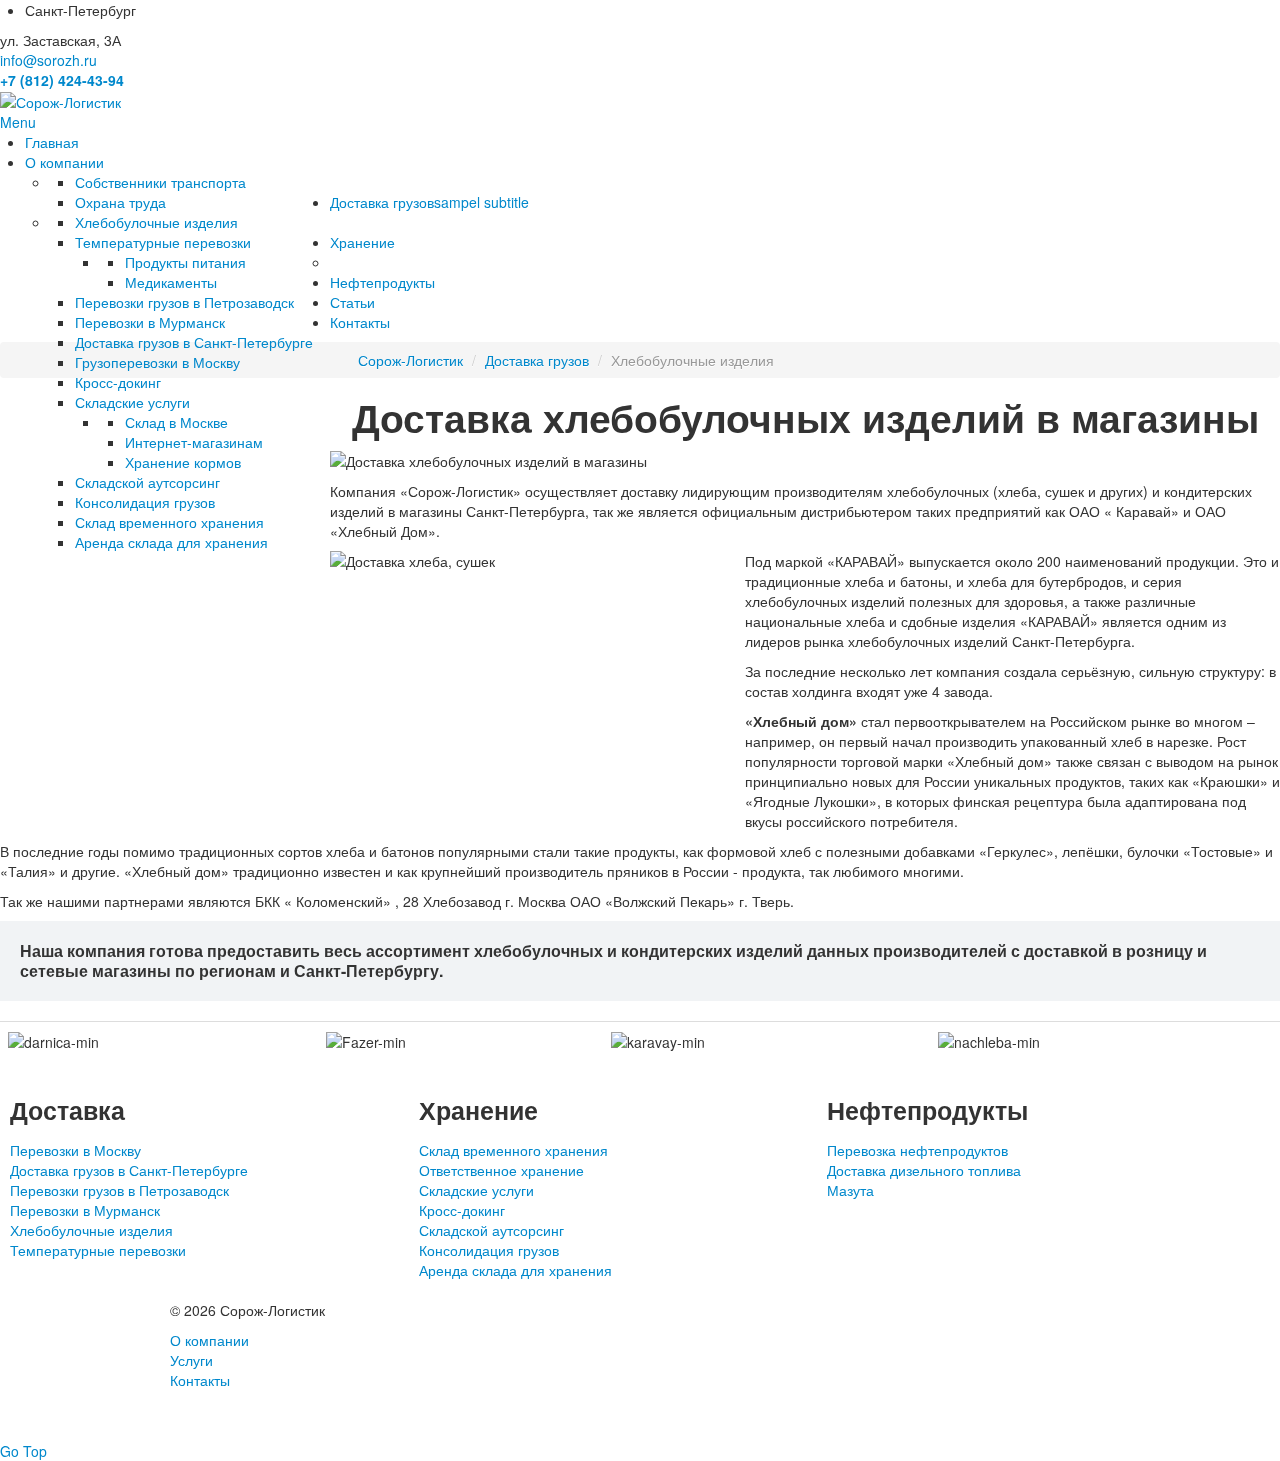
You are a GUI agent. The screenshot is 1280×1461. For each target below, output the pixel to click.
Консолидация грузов (489, 1250)
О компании (209, 1340)
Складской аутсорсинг (491, 1230)
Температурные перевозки (98, 1250)
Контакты (200, 1380)
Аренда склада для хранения (515, 1270)
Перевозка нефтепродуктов (917, 1150)
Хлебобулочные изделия (91, 1230)
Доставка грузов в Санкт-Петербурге (129, 1170)
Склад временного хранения (513, 1150)
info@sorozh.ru (48, 60)
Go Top (23, 1451)
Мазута (850, 1190)
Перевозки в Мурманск (85, 1210)
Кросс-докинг (462, 1210)
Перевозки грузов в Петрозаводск (119, 1190)
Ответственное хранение (501, 1170)
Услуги (191, 1360)
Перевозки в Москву (75, 1150)
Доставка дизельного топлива (924, 1170)
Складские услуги (476, 1190)
